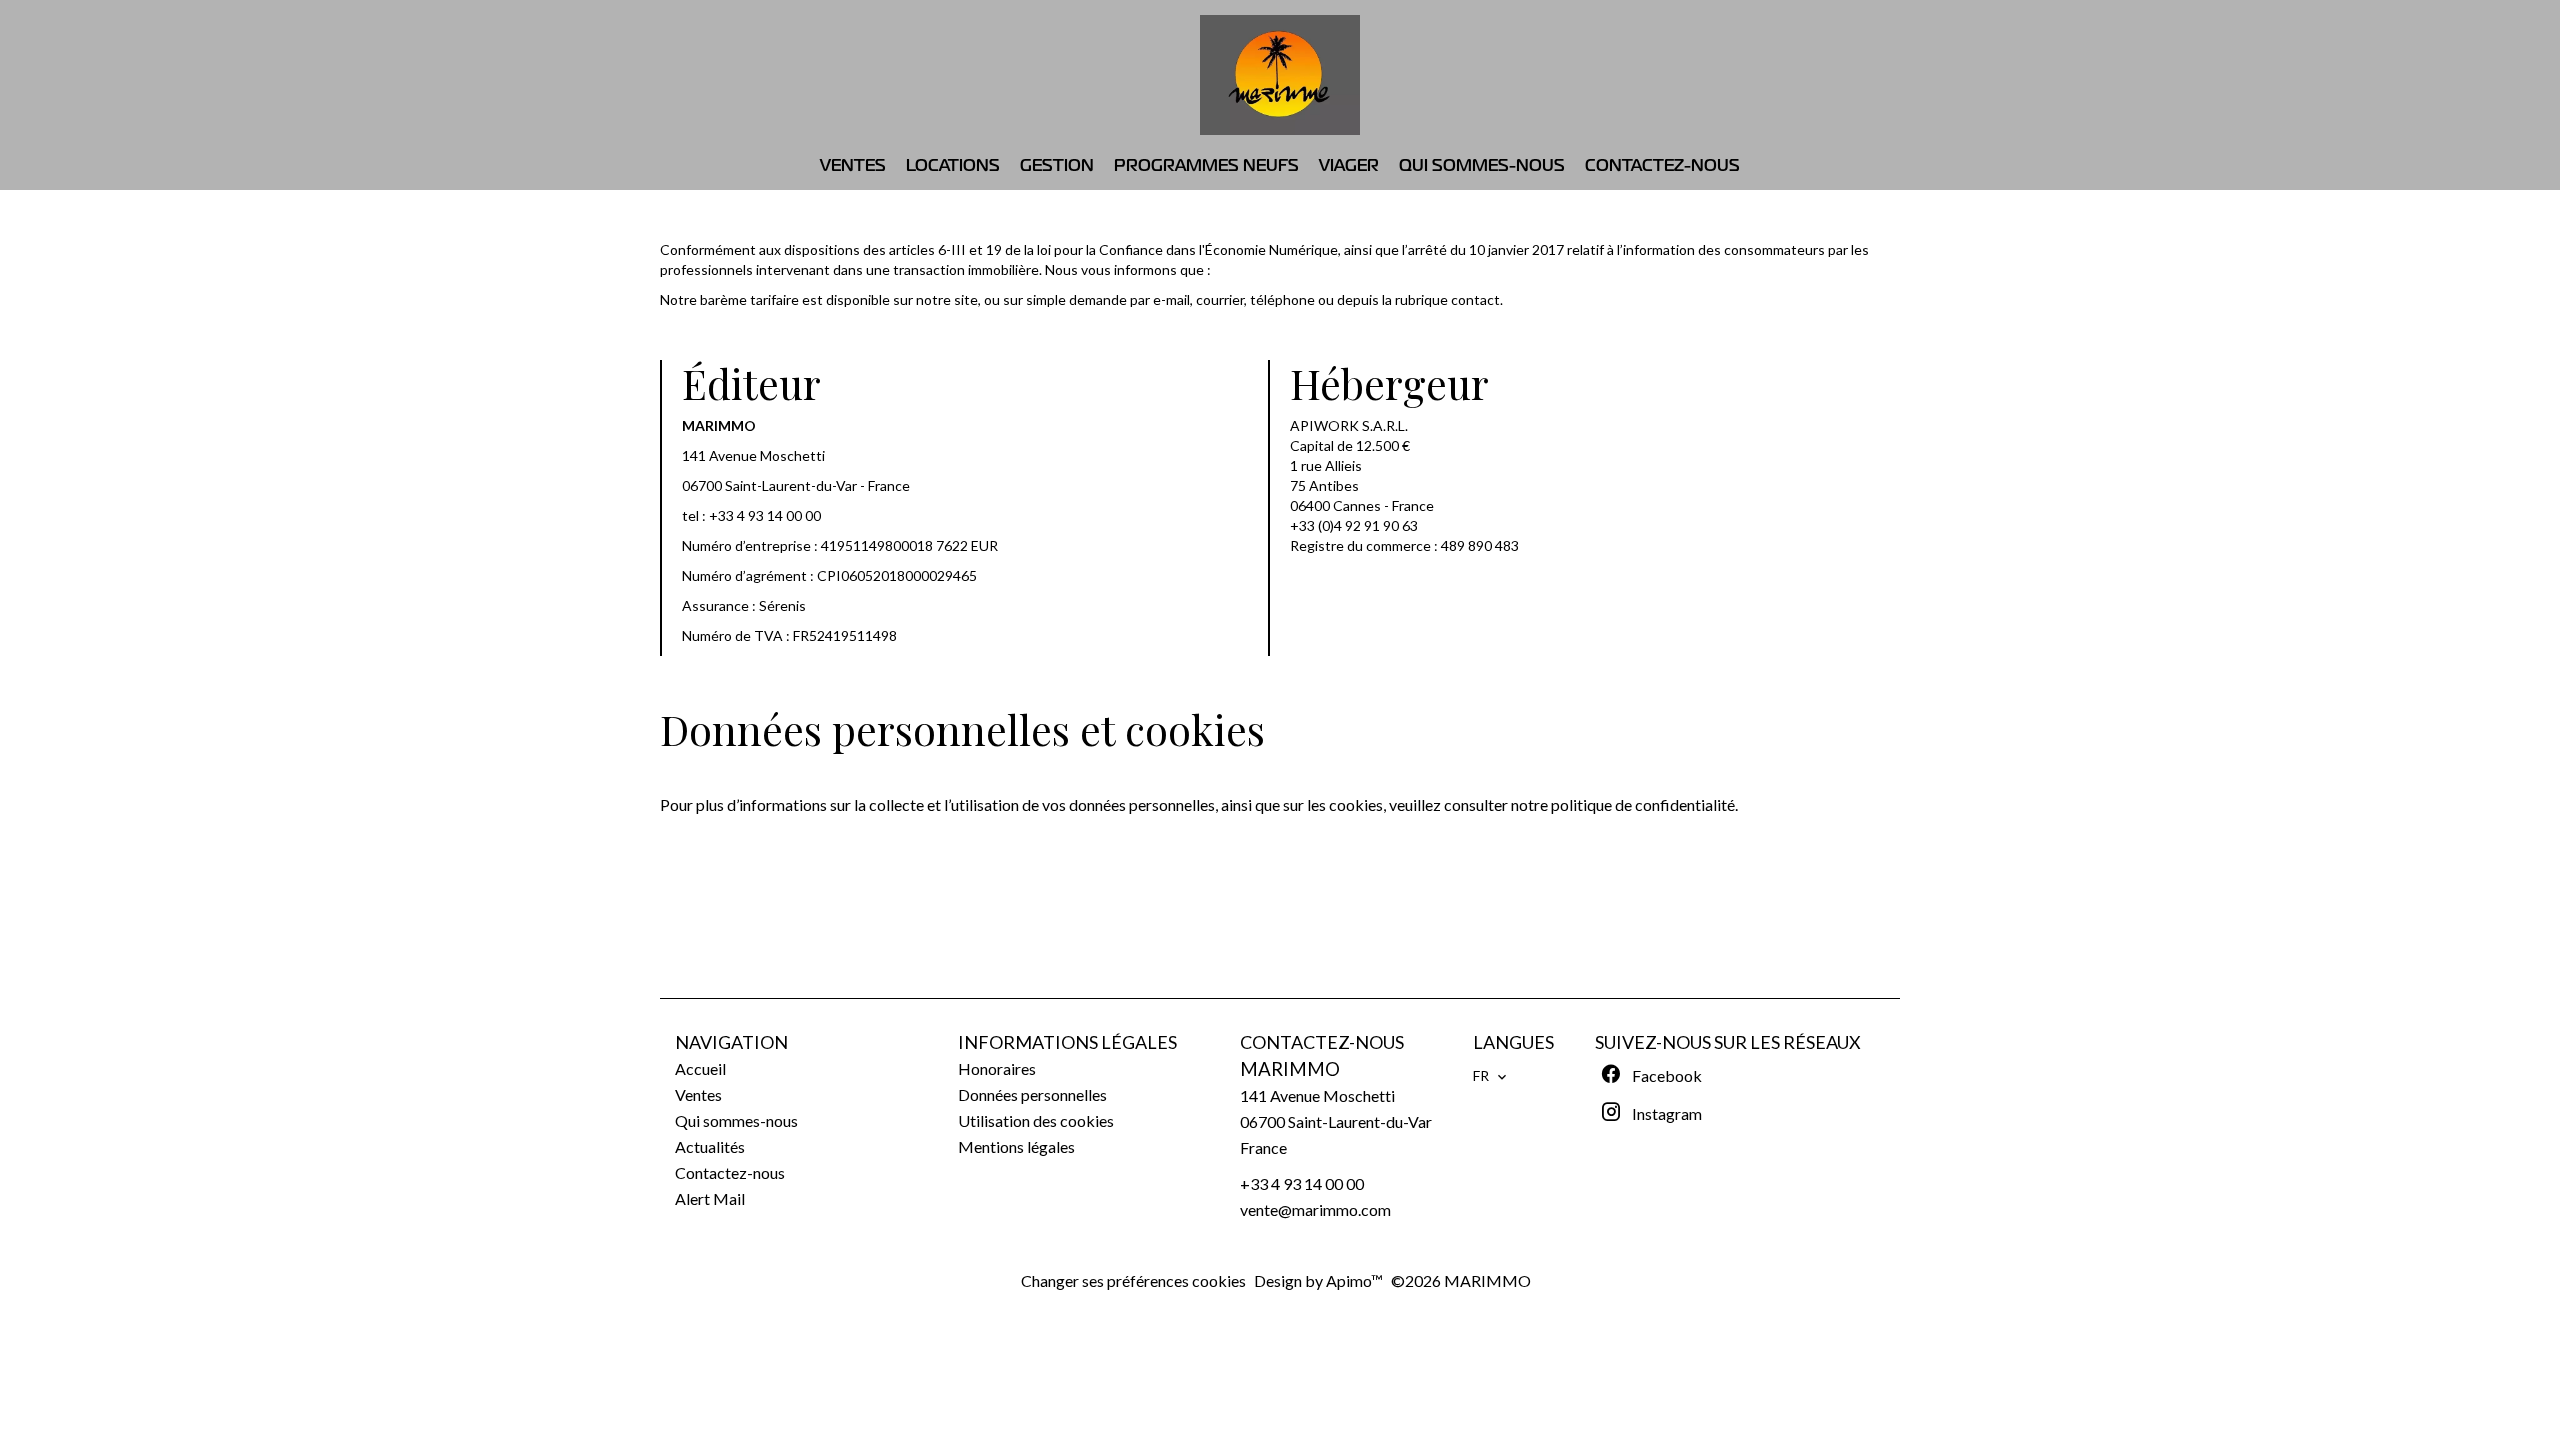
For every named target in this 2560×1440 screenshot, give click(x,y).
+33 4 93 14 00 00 (765, 515)
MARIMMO (1290, 1069)
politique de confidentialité (1643, 804)
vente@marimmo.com (1315, 1209)
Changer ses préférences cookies (1133, 1280)
